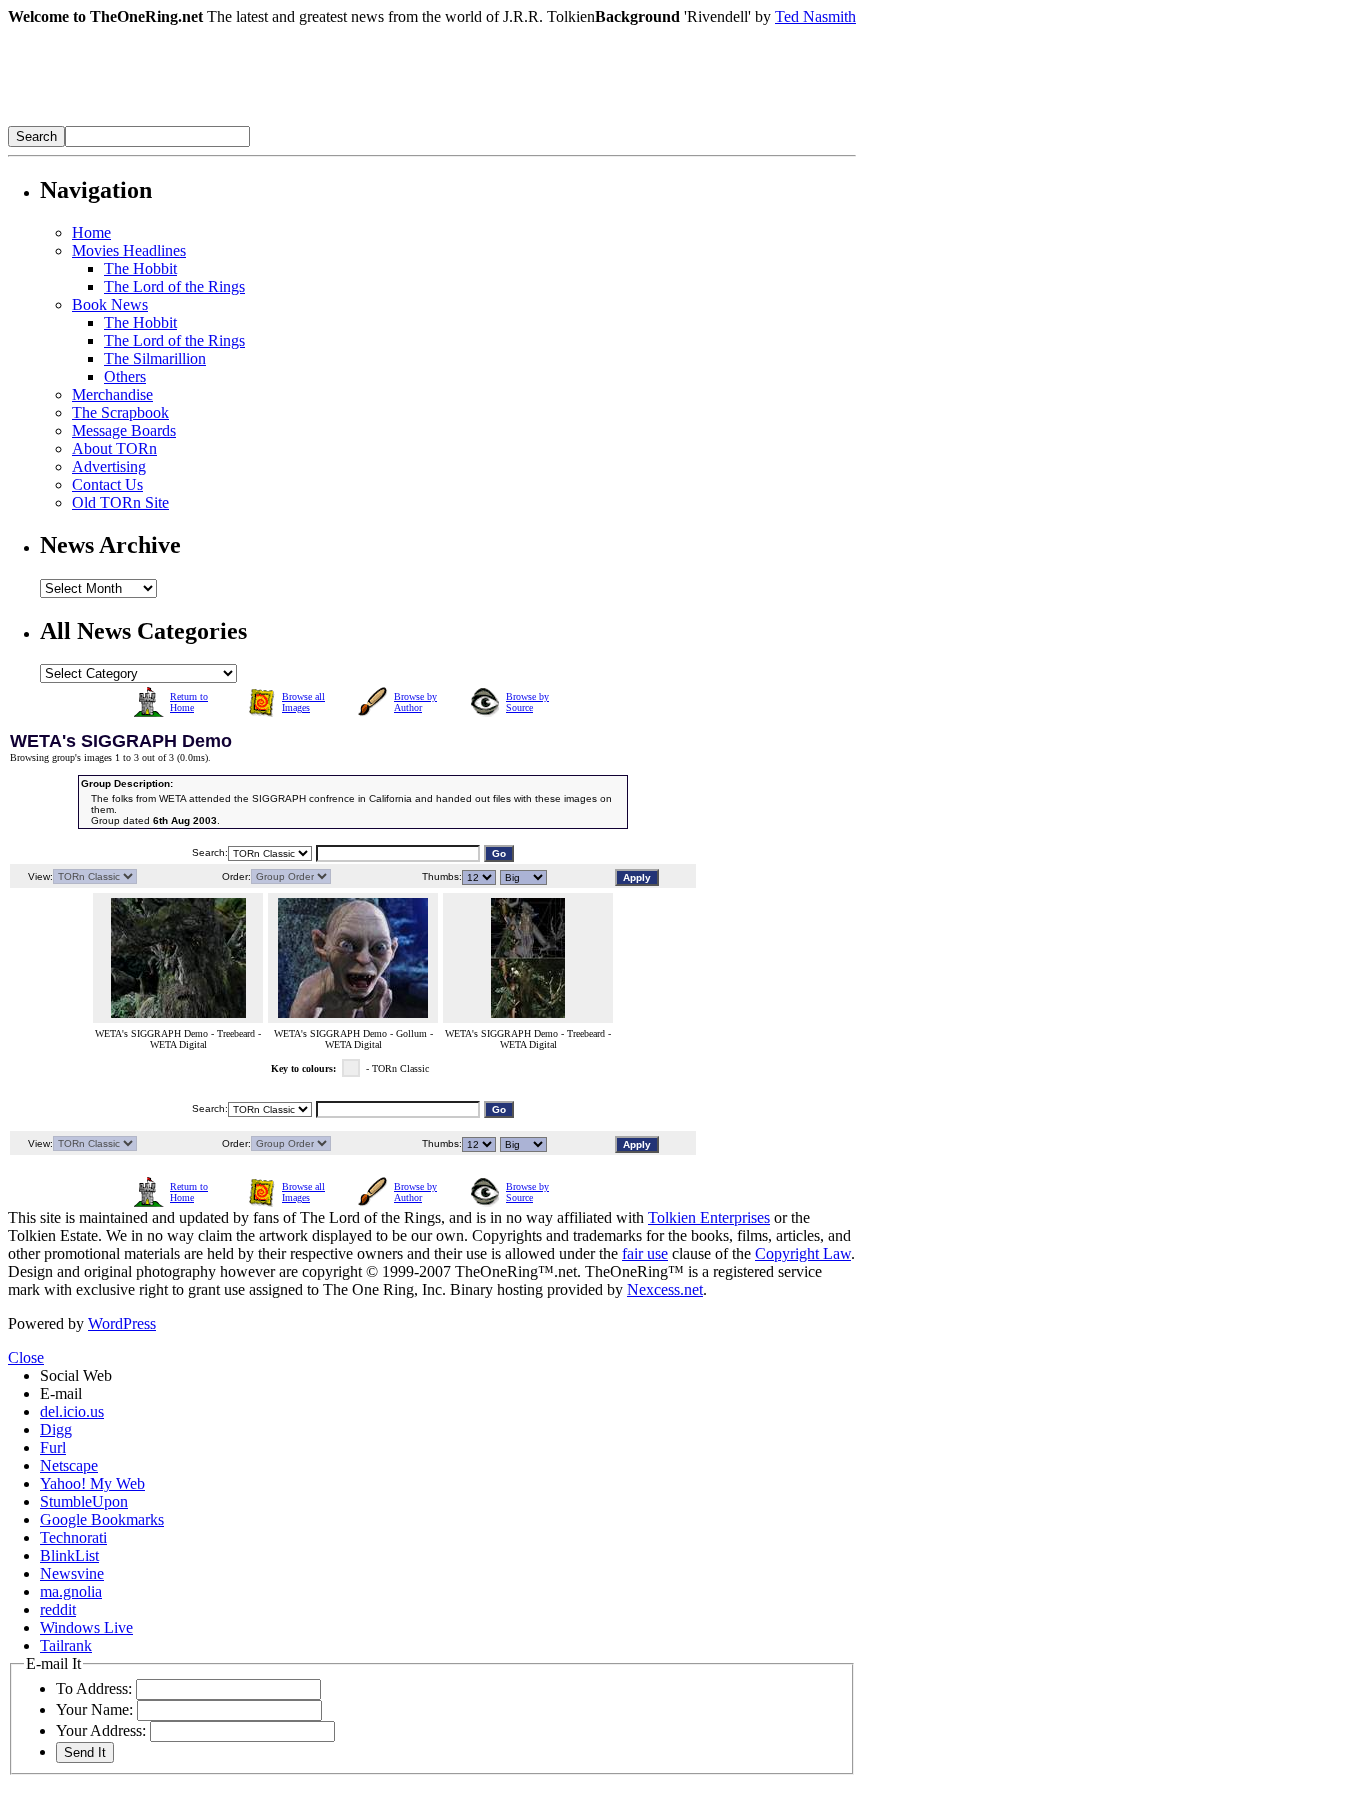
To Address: (94, 1688)
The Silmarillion (155, 358)
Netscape (69, 1465)
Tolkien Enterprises (709, 1217)
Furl (53, 1447)
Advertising (109, 466)
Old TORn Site (120, 502)
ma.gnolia (71, 1591)
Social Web (76, 1375)
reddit (58, 1609)
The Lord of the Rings (174, 286)
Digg (56, 1429)
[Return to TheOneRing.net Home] (308, 120)
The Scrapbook (120, 412)
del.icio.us (72, 1411)
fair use (645, 1253)
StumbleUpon (84, 1501)
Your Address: (101, 1730)
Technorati (73, 1537)
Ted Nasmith (815, 16)
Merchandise (112, 394)
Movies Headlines (129, 250)
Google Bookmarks (102, 1519)
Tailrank (66, 1645)
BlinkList (69, 1555)
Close (26, 1357)
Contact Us (107, 484)
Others (125, 376)
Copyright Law (803, 1253)
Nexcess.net (665, 1289)
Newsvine (72, 1573)
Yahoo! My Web (92, 1483)
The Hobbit (140, 268)
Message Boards (124, 430)
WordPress (122, 1323)
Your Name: (94, 1709)
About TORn (114, 448)
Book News (110, 304)
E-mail (61, 1393)
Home (91, 232)
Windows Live (86, 1627)
